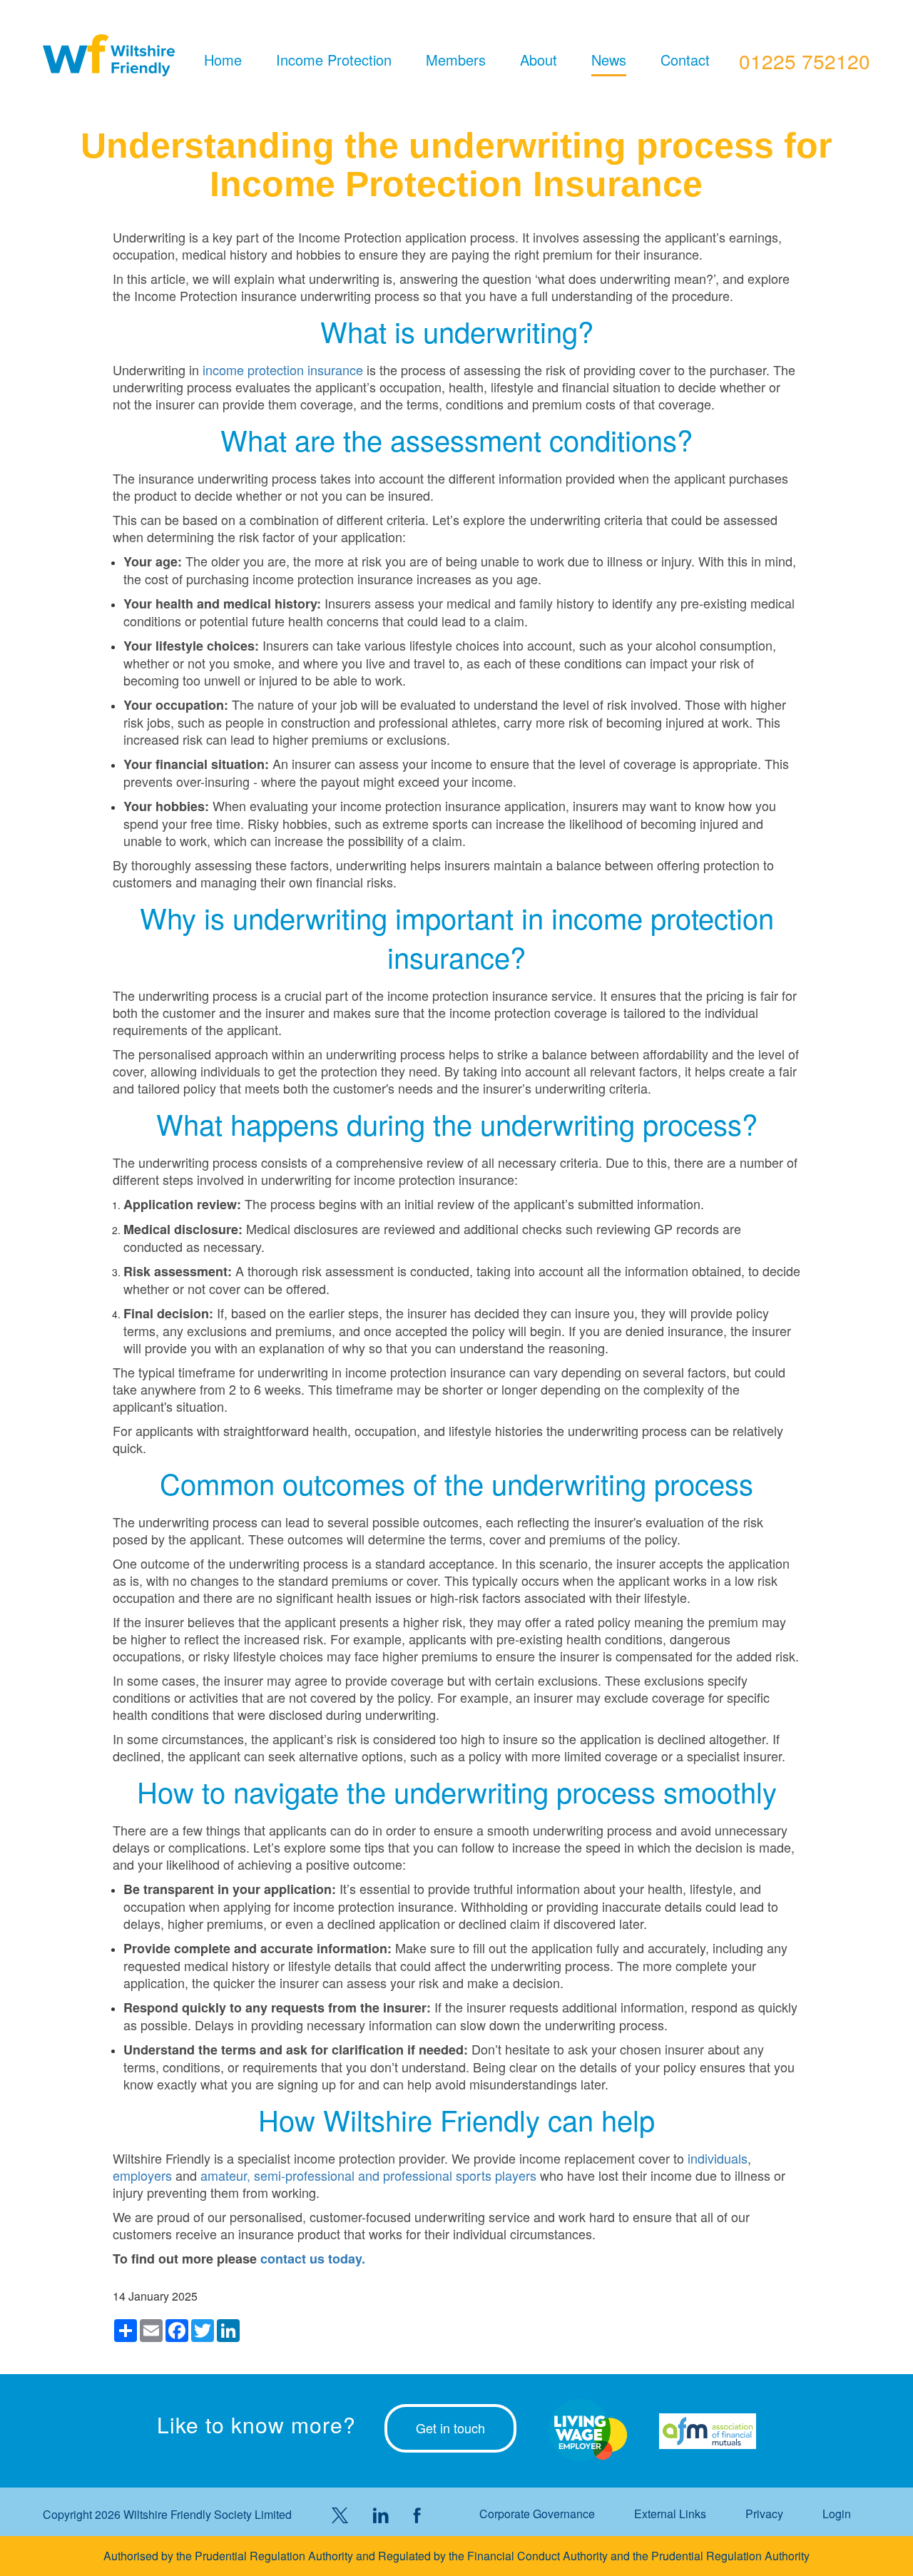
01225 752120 (805, 61)
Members (456, 60)
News (609, 60)
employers (142, 2175)
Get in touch (450, 2428)
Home (223, 60)
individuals (718, 2158)
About (539, 60)
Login (837, 2514)
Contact (685, 60)
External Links (670, 2514)
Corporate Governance (537, 2514)
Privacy (764, 2514)
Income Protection (334, 60)
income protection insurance (283, 370)
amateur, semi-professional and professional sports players (368, 2175)
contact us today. (313, 2259)
